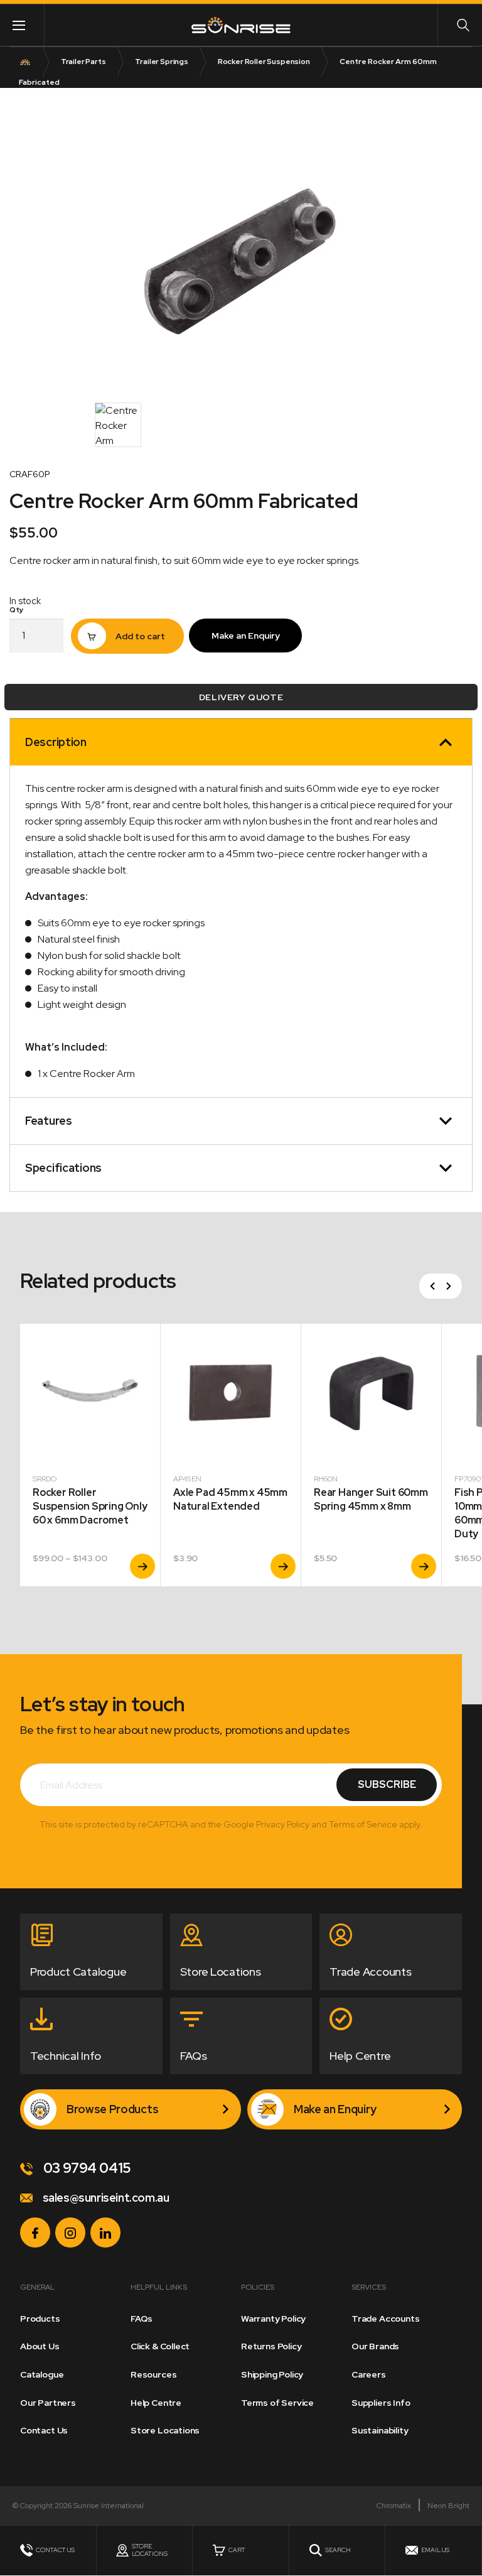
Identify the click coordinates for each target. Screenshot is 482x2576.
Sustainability (380, 2430)
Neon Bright (448, 2506)
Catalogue (42, 2374)
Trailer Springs (162, 62)
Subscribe (387, 1784)
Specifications (63, 1168)
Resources (153, 2374)
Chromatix (394, 2506)
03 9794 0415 (86, 2168)
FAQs (142, 2319)
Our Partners (48, 2403)
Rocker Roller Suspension (264, 62)
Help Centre (156, 2403)
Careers (369, 2374)
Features (49, 1121)
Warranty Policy (273, 2319)
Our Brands (375, 2346)
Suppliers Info (381, 2403)
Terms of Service (277, 2403)
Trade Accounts (385, 2319)
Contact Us (44, 2430)
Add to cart (140, 636)
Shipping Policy (272, 2374)
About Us (40, 2346)
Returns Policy (271, 2346)
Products (40, 2319)
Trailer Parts (83, 62)
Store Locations (165, 2430)
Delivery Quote (241, 697)
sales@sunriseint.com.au (104, 2198)
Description (56, 742)
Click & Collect (160, 2346)
